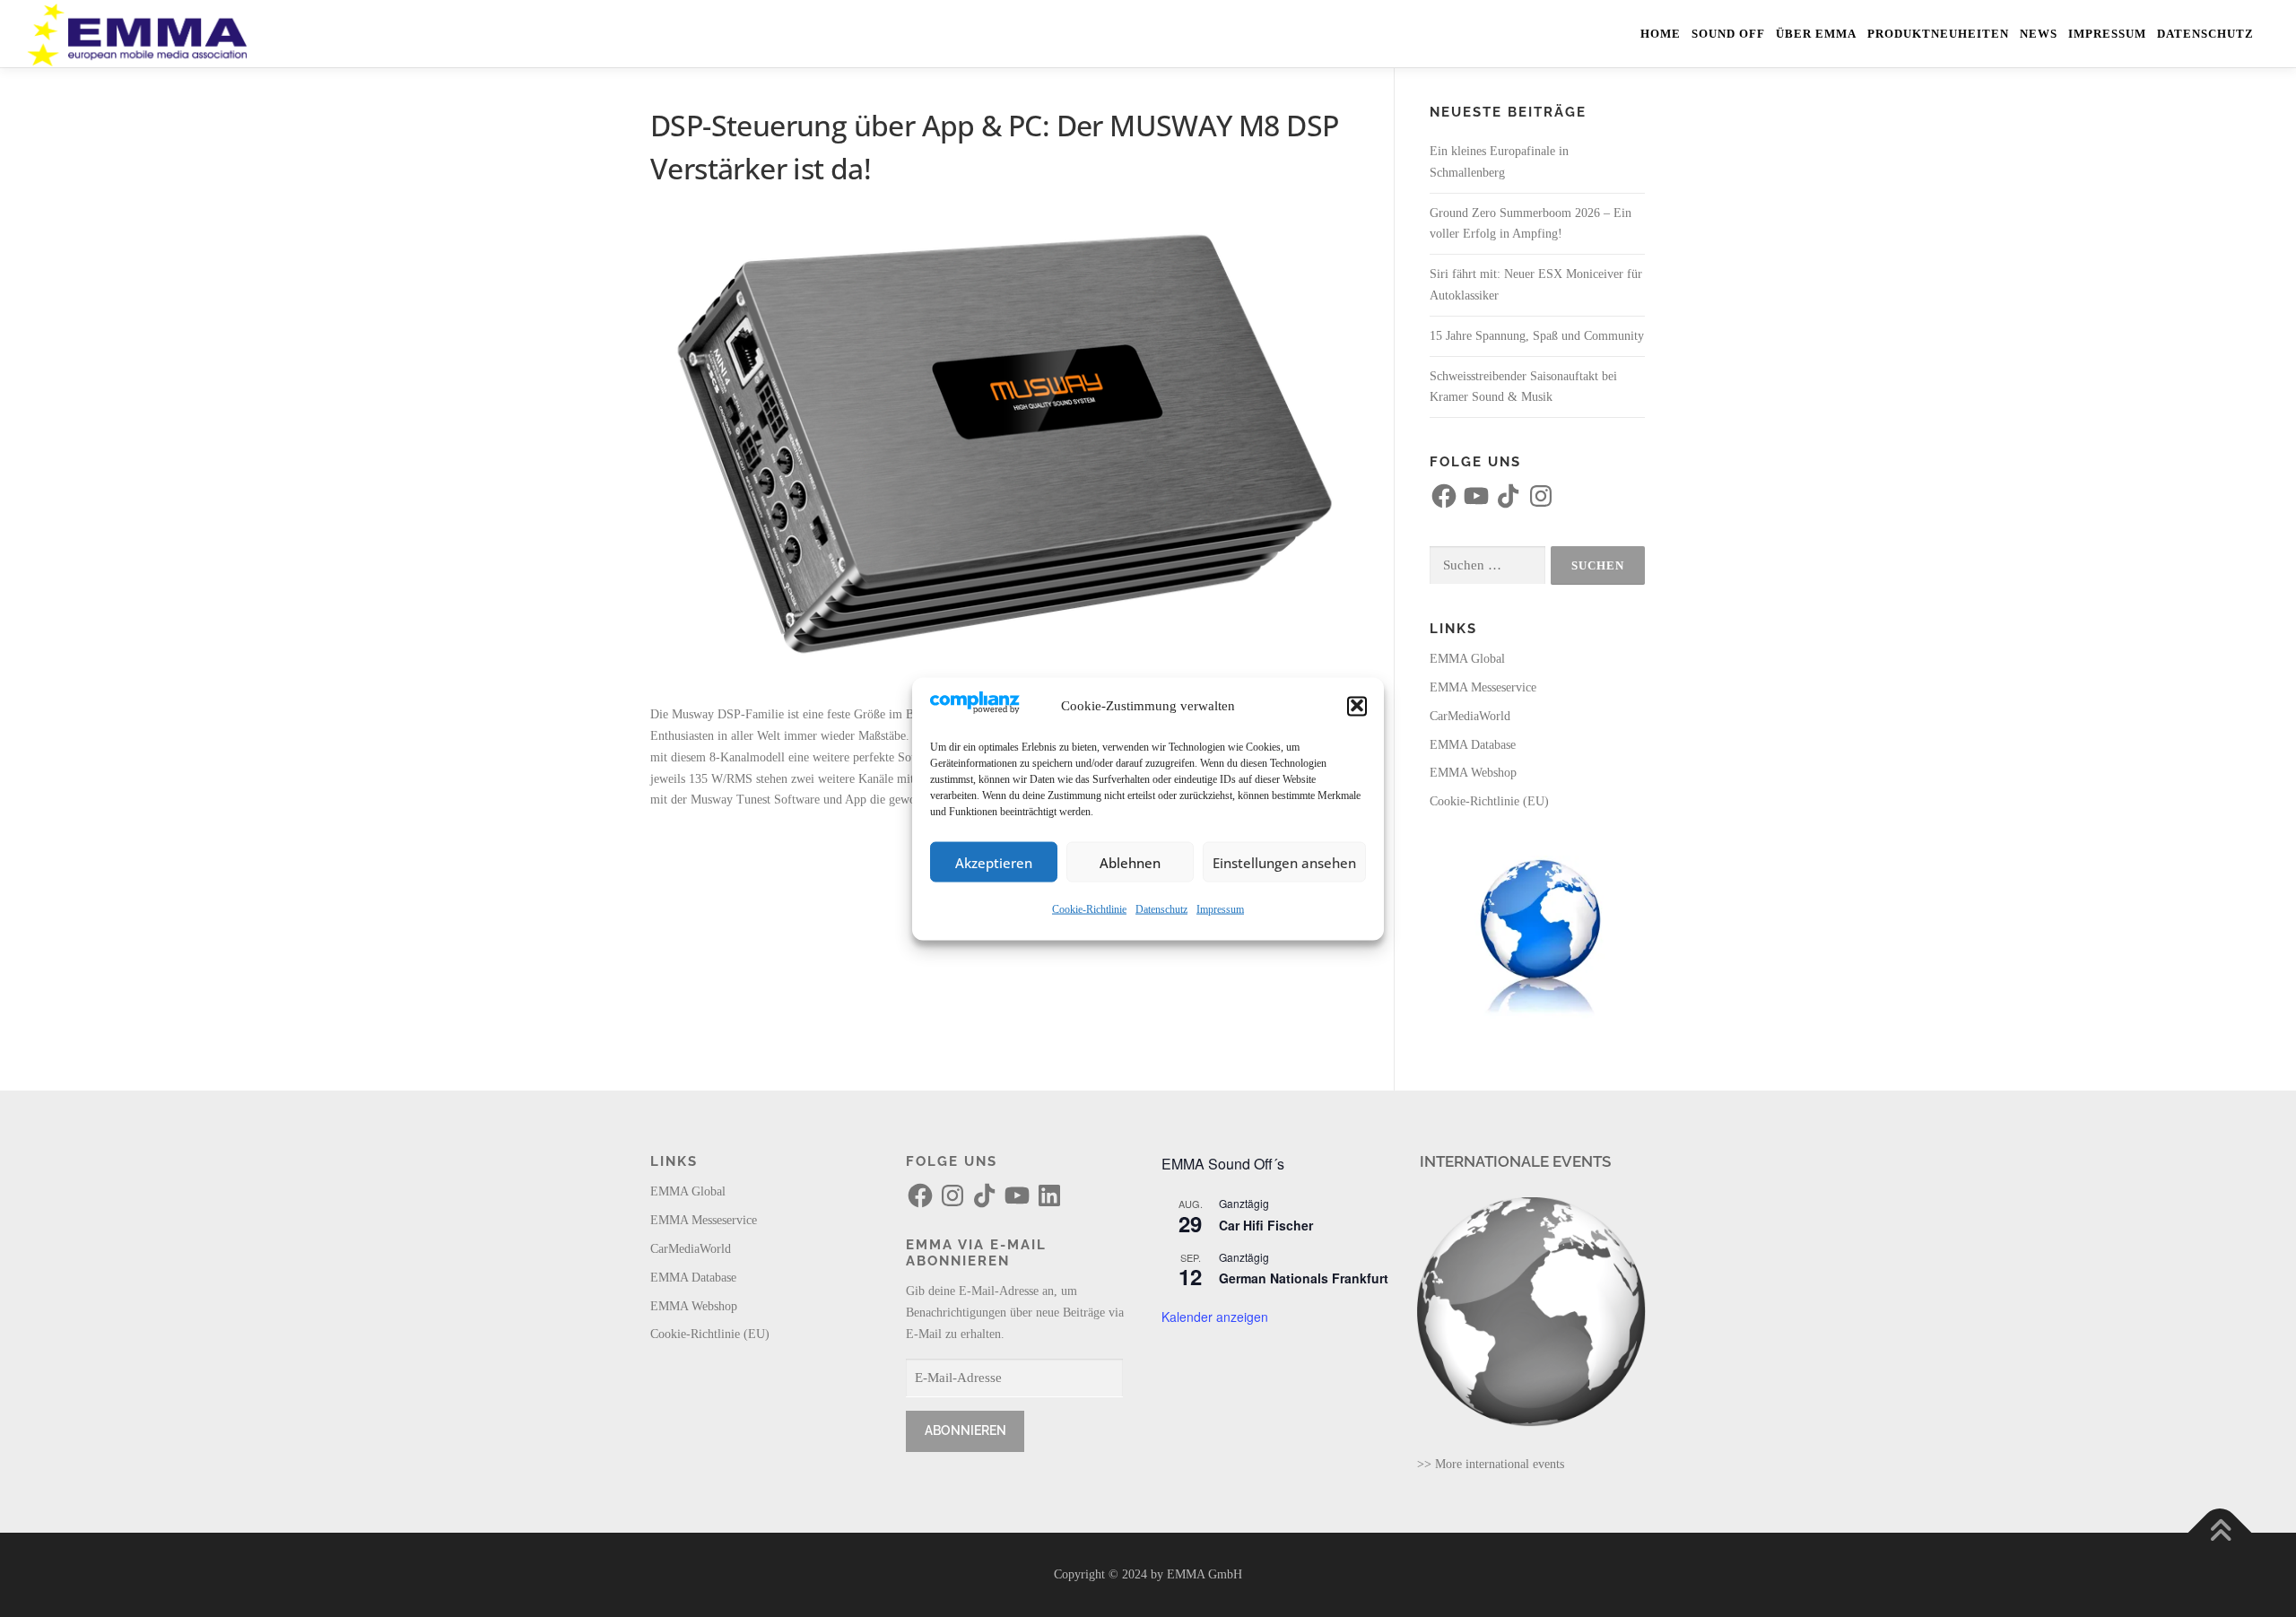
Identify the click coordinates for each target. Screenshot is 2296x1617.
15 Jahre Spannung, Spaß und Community (1537, 336)
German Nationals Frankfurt (1304, 1278)
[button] (1357, 706)
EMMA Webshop (1473, 773)
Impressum (1220, 908)
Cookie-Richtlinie (1089, 908)
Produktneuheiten (1938, 34)
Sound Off (1728, 34)
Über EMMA (1816, 34)
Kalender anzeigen (1215, 1317)
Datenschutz (1161, 908)
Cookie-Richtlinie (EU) (1489, 801)
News (2039, 34)
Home (1661, 34)
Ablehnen (1130, 862)
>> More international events (1491, 1464)
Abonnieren (965, 1430)
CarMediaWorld (1470, 716)
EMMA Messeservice (1483, 687)
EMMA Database (1473, 745)
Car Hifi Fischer (1266, 1225)
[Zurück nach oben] (2220, 1533)
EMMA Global (1467, 659)
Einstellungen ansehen (1284, 862)
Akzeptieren (994, 862)
